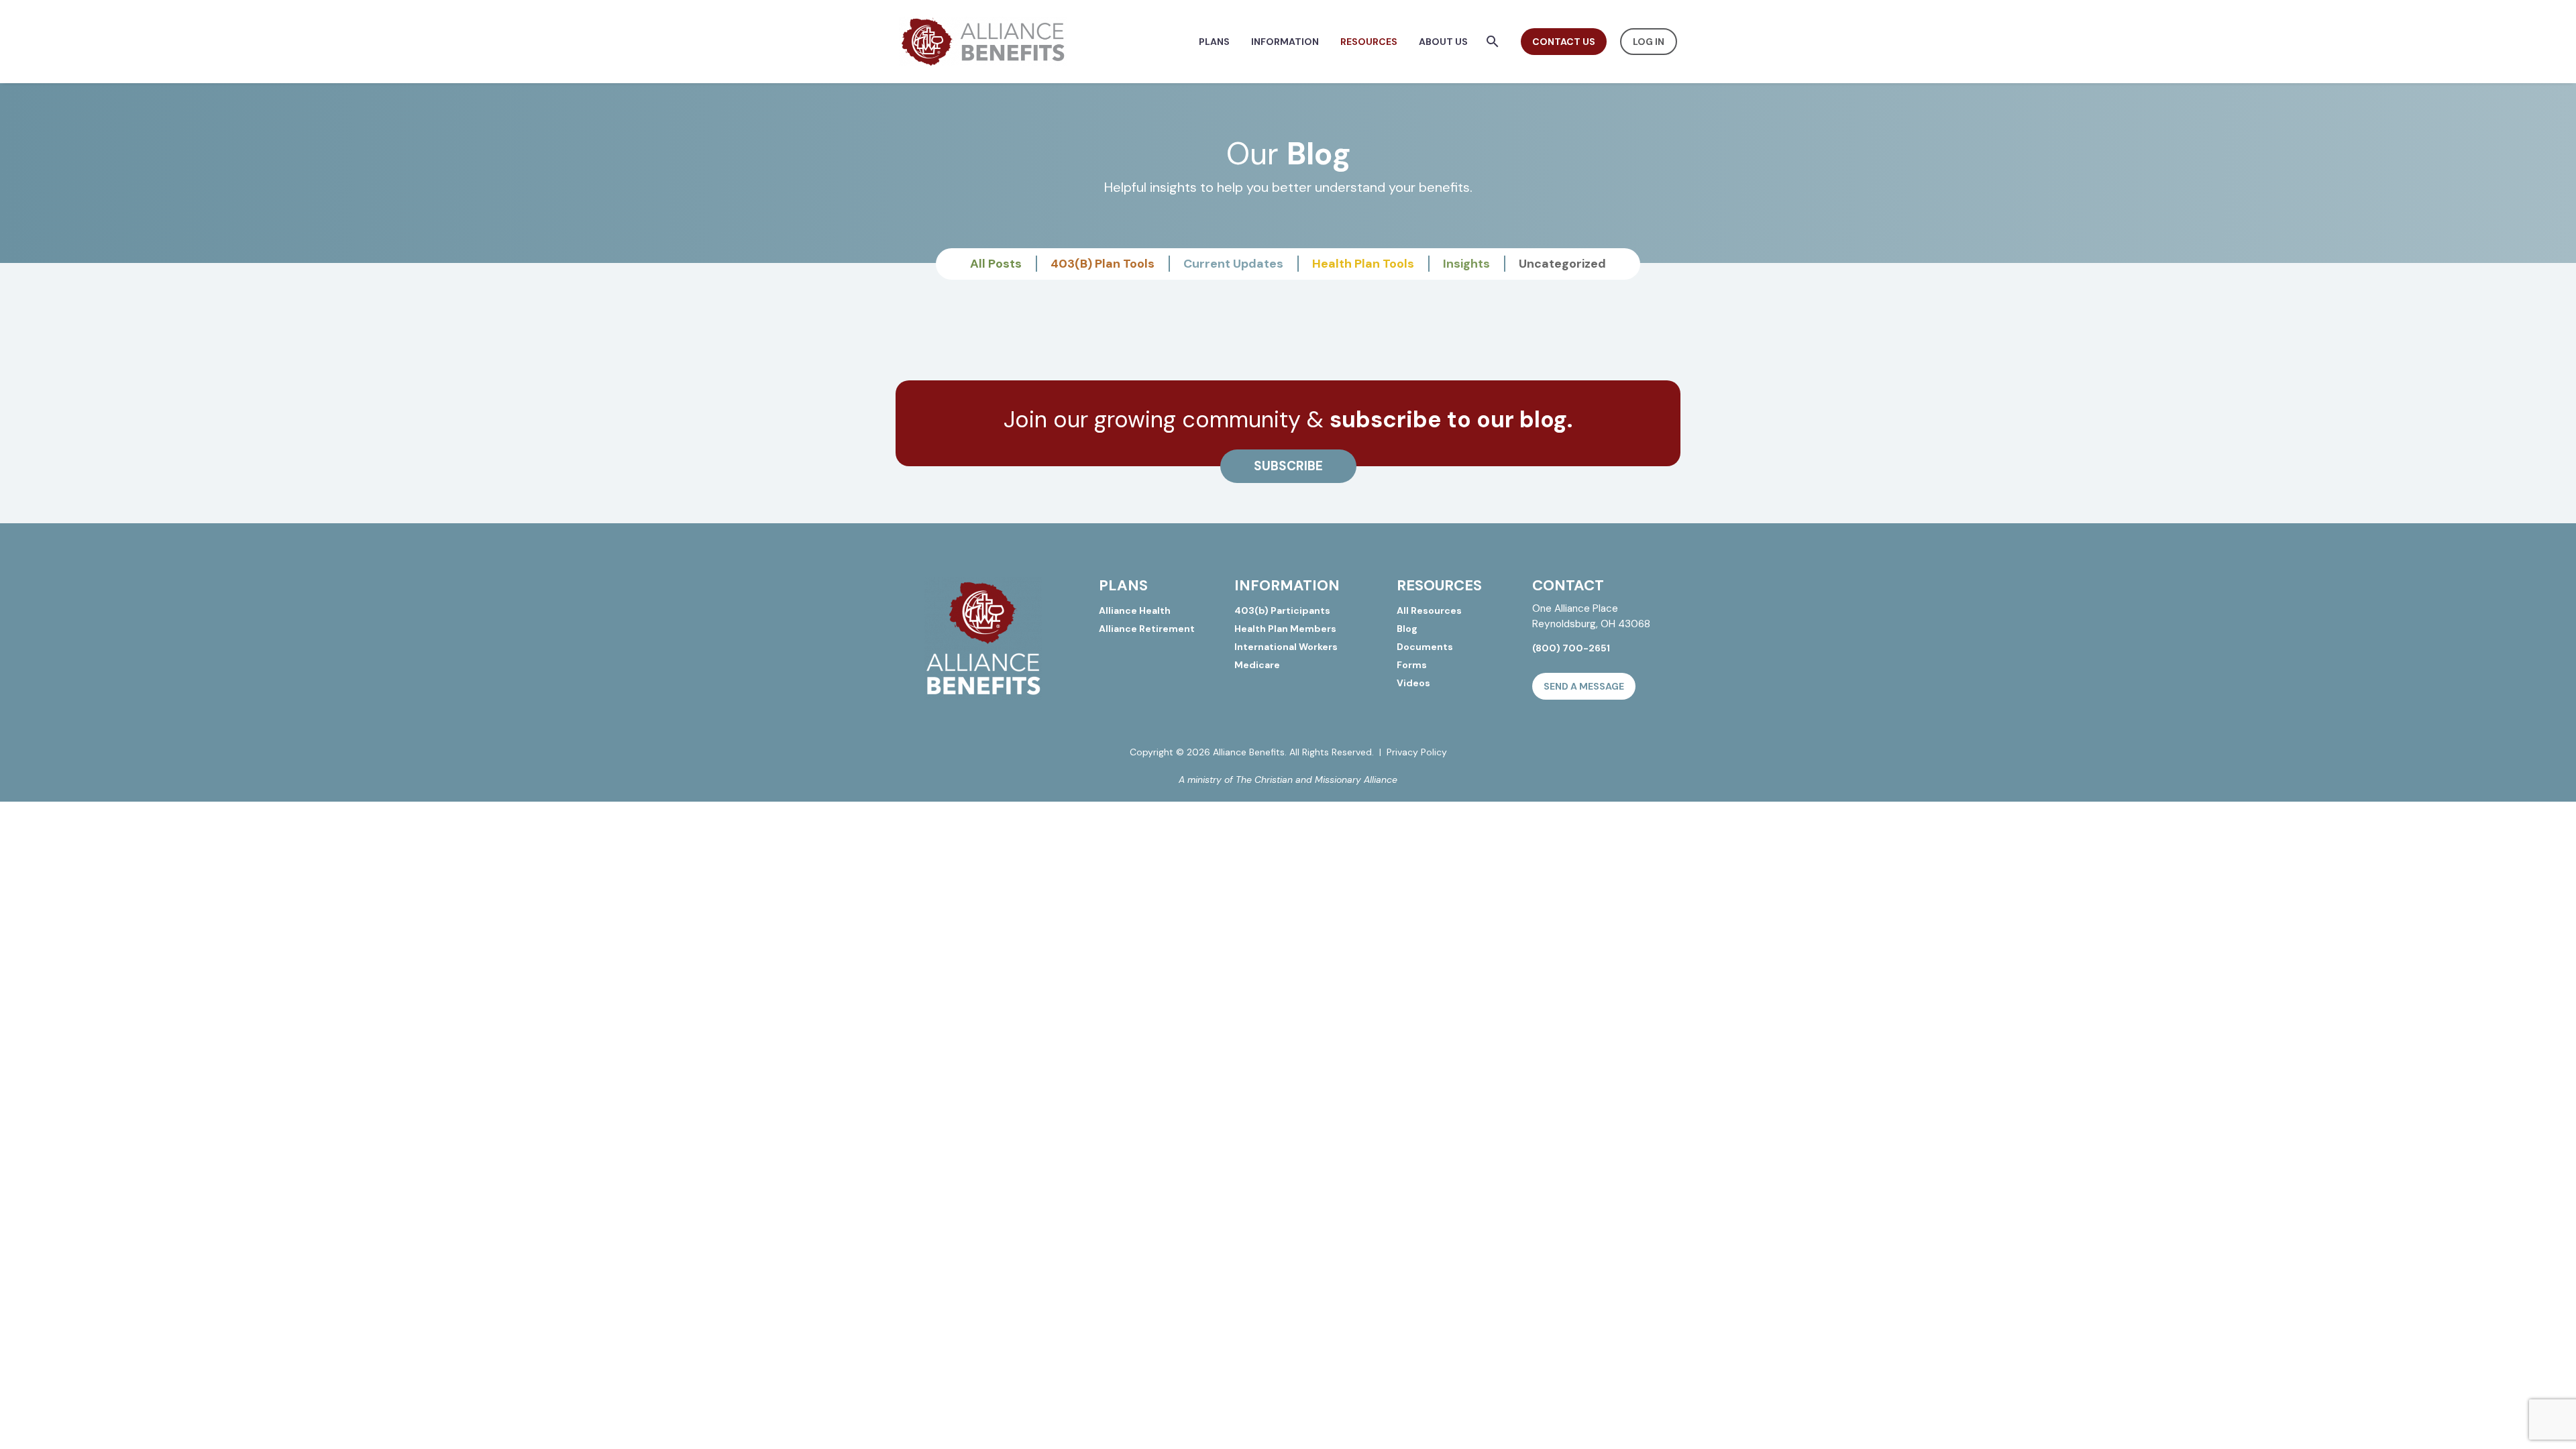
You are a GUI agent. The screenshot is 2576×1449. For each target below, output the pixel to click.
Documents (1425, 647)
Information (1285, 42)
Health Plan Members (1285, 629)
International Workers (1286, 647)
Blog (1407, 629)
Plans (1214, 42)
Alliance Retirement (1147, 629)
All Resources (1429, 610)
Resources (1369, 42)
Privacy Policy (1417, 752)
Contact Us (1564, 42)
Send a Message (1584, 686)
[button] (1493, 42)
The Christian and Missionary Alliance (1317, 780)
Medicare (1257, 665)
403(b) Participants (1282, 610)
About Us (1443, 42)
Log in (1649, 42)
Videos (1413, 683)
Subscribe (1288, 466)
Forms (1412, 665)
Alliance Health (1135, 610)
